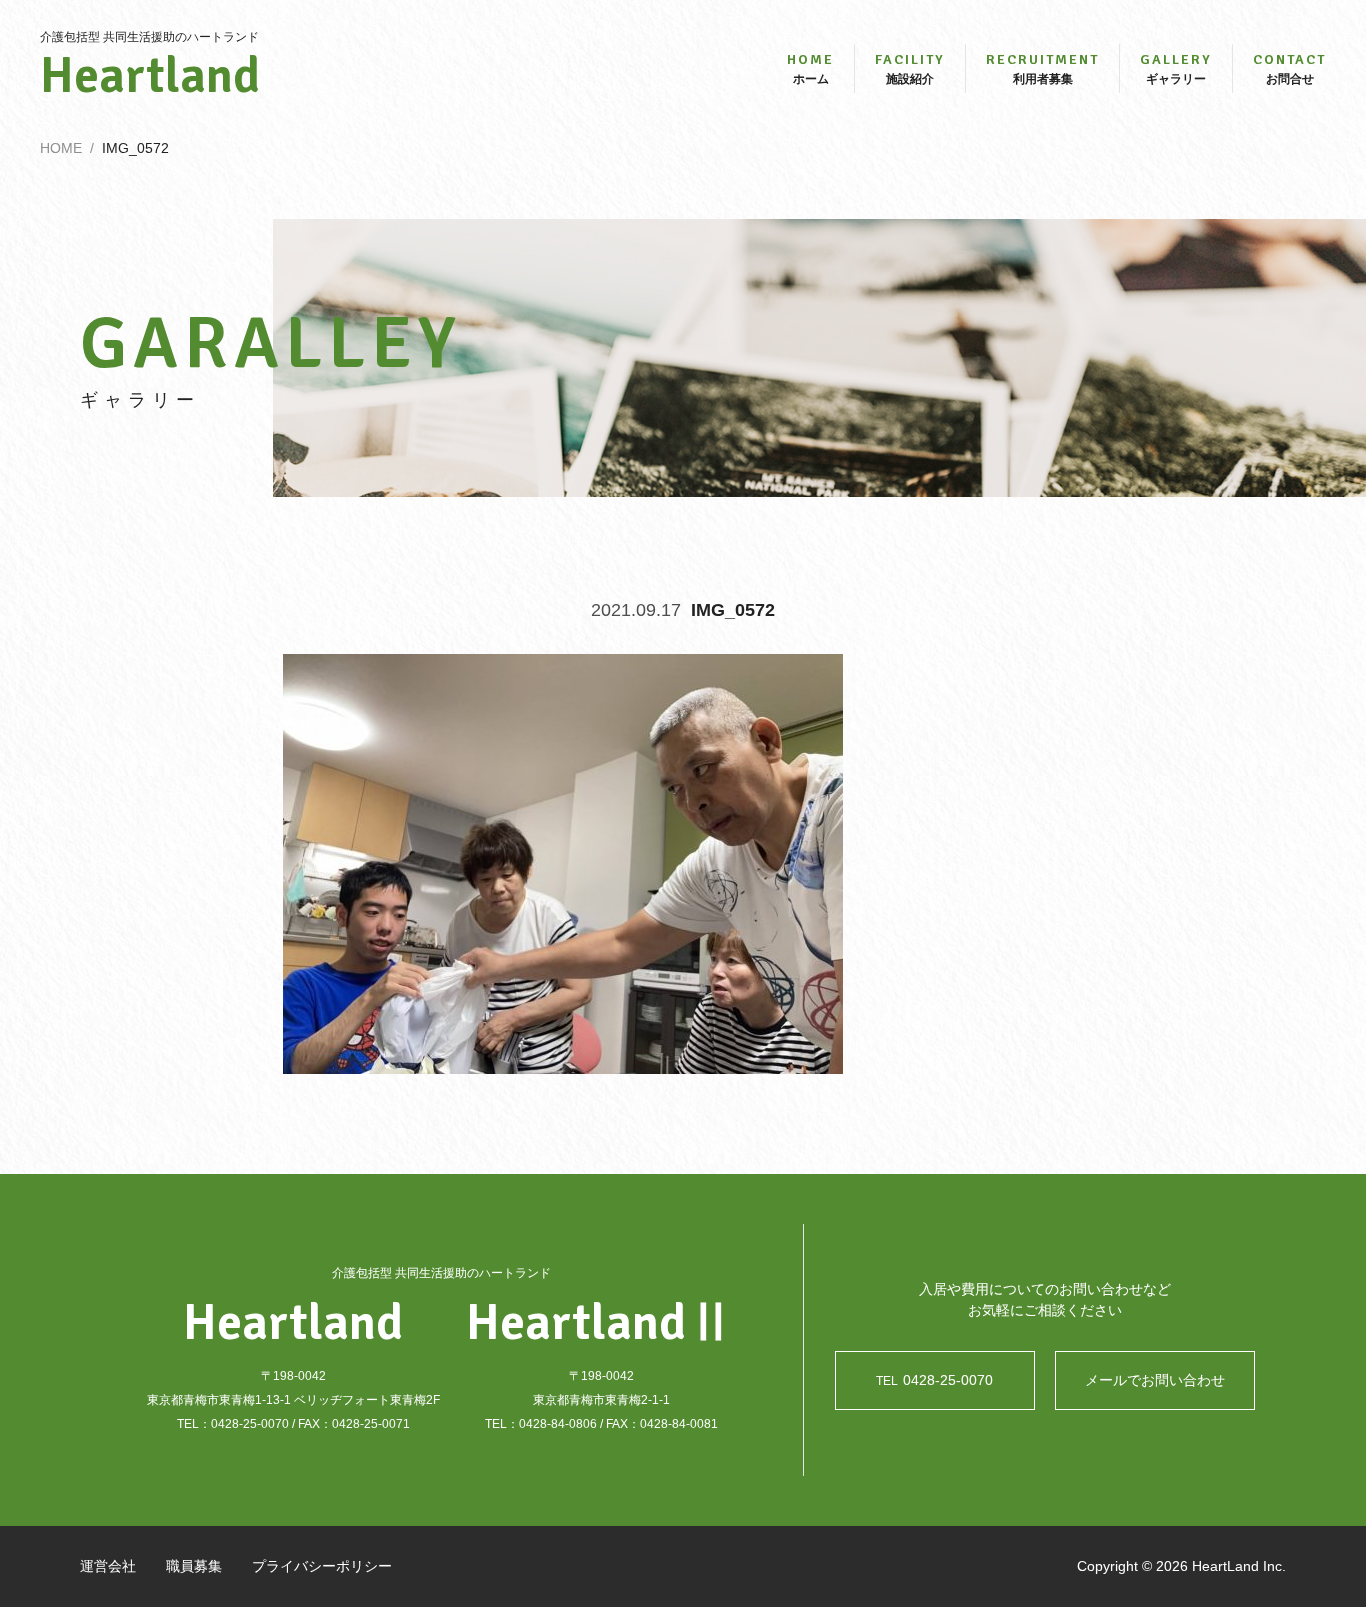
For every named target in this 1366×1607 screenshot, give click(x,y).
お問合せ (1289, 68)
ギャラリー (1176, 68)
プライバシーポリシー (322, 1566)
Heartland (150, 76)
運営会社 (108, 1566)
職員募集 (194, 1566)
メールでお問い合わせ (1155, 1380)
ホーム (810, 68)
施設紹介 (910, 68)
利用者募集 (1042, 68)
